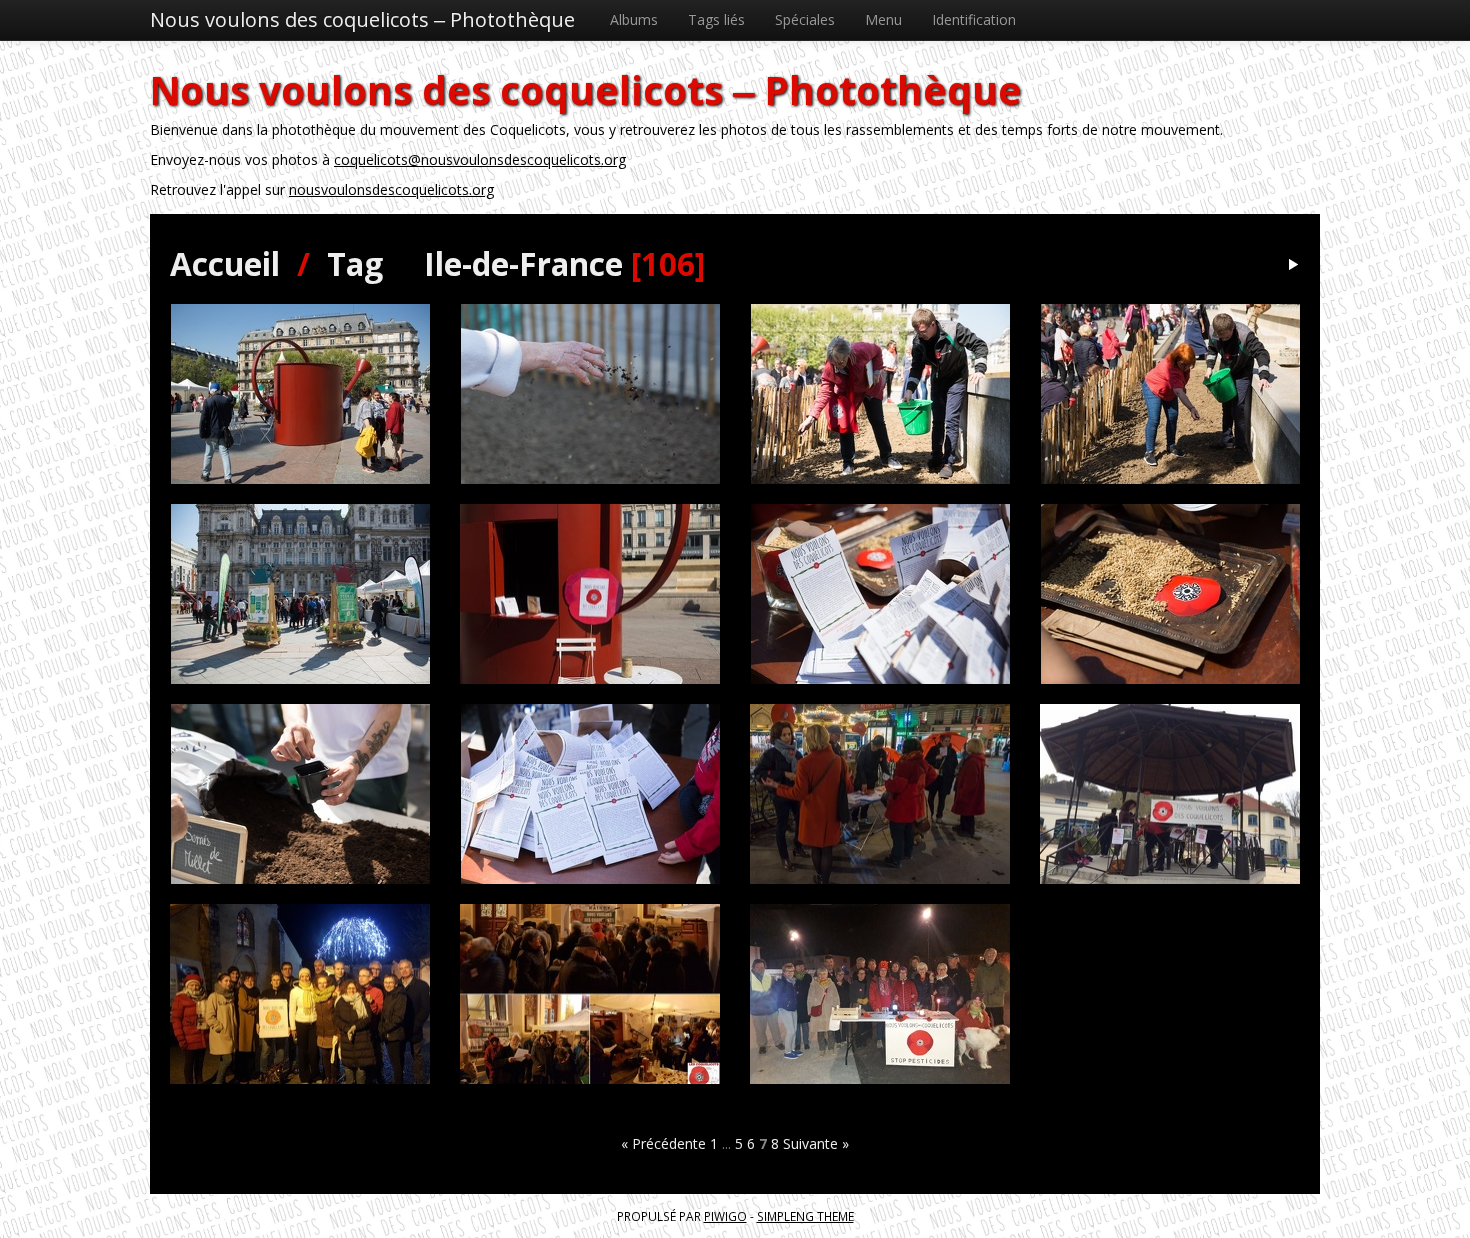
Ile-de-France (523, 263)
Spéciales (805, 19)
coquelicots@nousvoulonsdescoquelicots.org (480, 159)
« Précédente (663, 1143)
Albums (634, 19)
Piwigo (725, 1216)
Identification (974, 19)
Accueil (225, 263)
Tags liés (716, 19)
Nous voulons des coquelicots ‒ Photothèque (362, 19)
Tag (355, 263)
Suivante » (816, 1143)
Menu (883, 19)
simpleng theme (805, 1216)
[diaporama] (1293, 265)
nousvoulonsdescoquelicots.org (391, 189)
